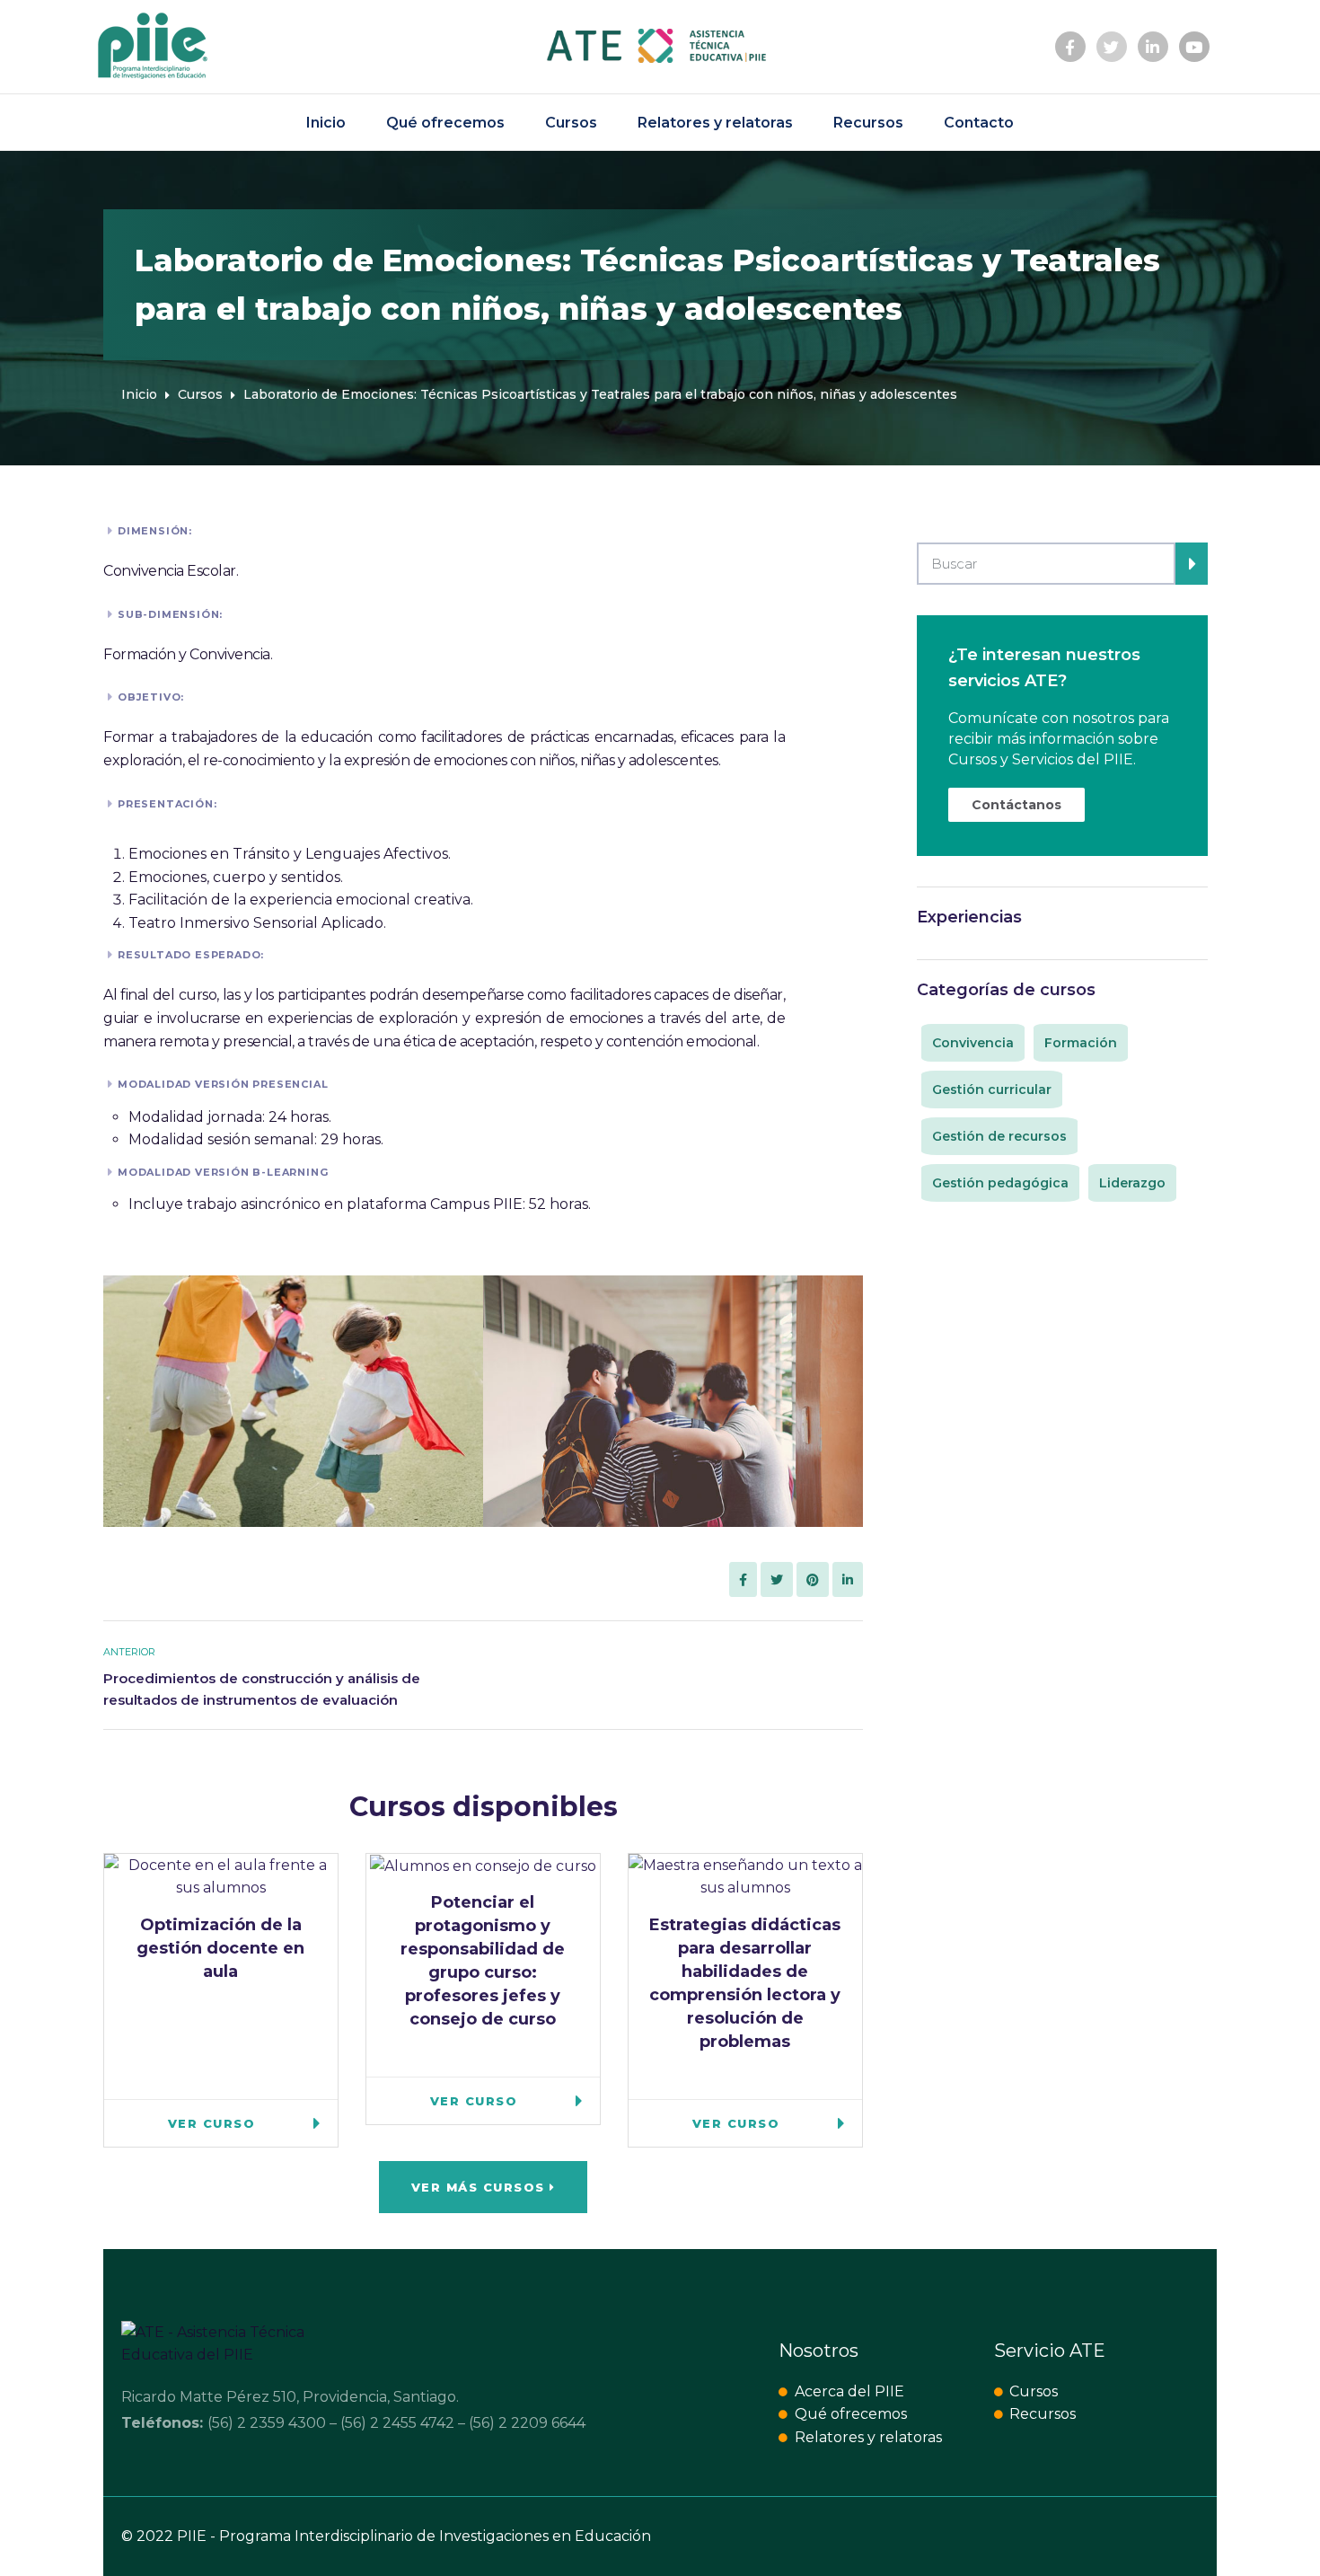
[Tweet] (777, 1580)
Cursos (571, 123)
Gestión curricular (992, 1090)
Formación (1081, 1043)
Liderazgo (1132, 1183)
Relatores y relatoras (715, 123)
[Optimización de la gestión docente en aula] (221, 1875)
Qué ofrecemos (445, 123)
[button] (484, 2187)
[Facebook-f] (1070, 47)
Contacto (979, 123)
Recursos (868, 123)
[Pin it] (813, 1580)
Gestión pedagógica (1000, 1183)
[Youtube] (1194, 47)
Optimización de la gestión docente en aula (220, 1948)
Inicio (326, 123)
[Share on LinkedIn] (848, 1580)
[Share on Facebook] (743, 1580)
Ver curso (212, 2123)
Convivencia (973, 1043)
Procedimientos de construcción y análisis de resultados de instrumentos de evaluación (262, 1689)
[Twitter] (1112, 47)
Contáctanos (1016, 805)
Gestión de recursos (999, 1136)
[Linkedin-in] (1153, 47)
